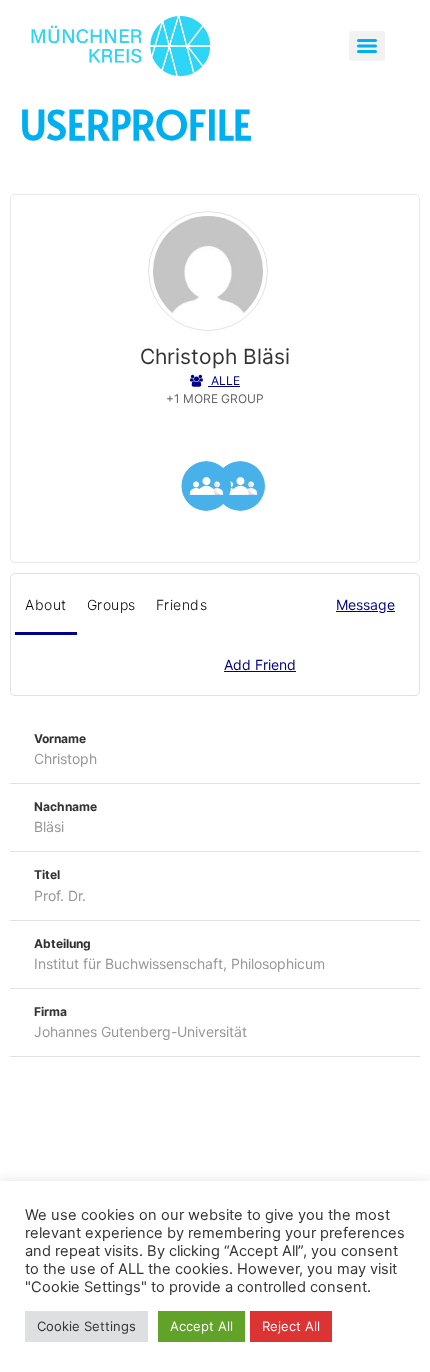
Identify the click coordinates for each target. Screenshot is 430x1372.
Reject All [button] (291, 1326)
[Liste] (206, 488)
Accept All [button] (201, 1326)
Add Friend (260, 664)
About (46, 604)
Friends (182, 604)
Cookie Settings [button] (86, 1326)
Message (365, 604)
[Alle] (240, 488)
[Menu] (367, 46)
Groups (111, 604)
